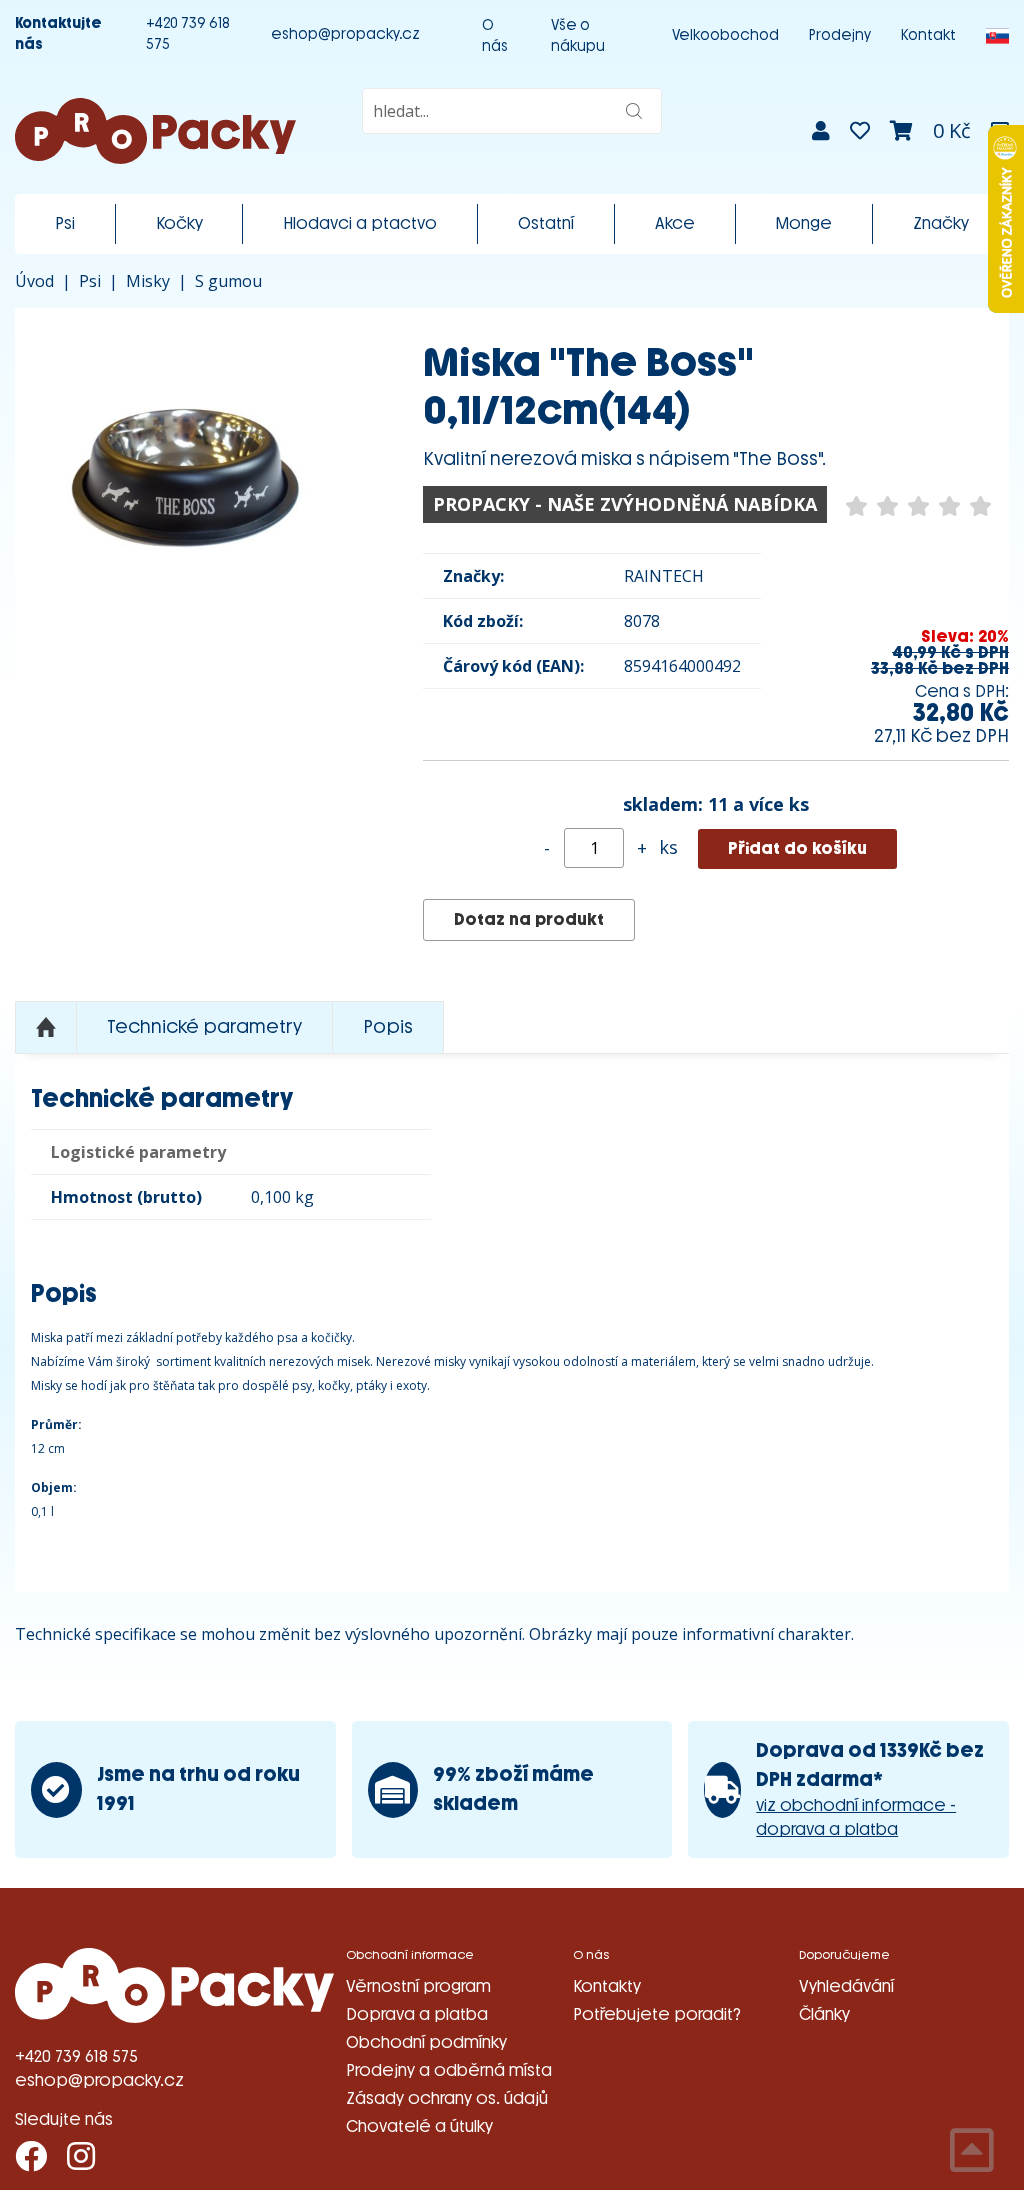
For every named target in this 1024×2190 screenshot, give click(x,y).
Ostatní (546, 223)
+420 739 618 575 (188, 34)
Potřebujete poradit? (657, 2014)
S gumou (228, 281)
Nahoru (46, 1028)
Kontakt (928, 35)
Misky (148, 281)
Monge (803, 223)
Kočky (179, 223)
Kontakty (607, 1986)
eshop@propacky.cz (345, 34)
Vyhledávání (846, 1986)
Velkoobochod (725, 35)
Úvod (34, 281)
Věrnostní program (418, 1986)
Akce (675, 223)
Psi (65, 223)
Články (824, 2014)
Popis (388, 1027)
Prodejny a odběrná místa (449, 2070)
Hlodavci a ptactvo (360, 223)
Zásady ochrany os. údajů (447, 2098)
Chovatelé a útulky (419, 2126)
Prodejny (840, 35)
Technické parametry (204, 1027)
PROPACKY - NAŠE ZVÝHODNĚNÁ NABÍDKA (625, 504)
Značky (941, 223)
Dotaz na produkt (529, 919)
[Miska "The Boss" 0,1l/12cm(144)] (189, 482)
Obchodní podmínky (426, 2042)
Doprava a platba (417, 2014)
